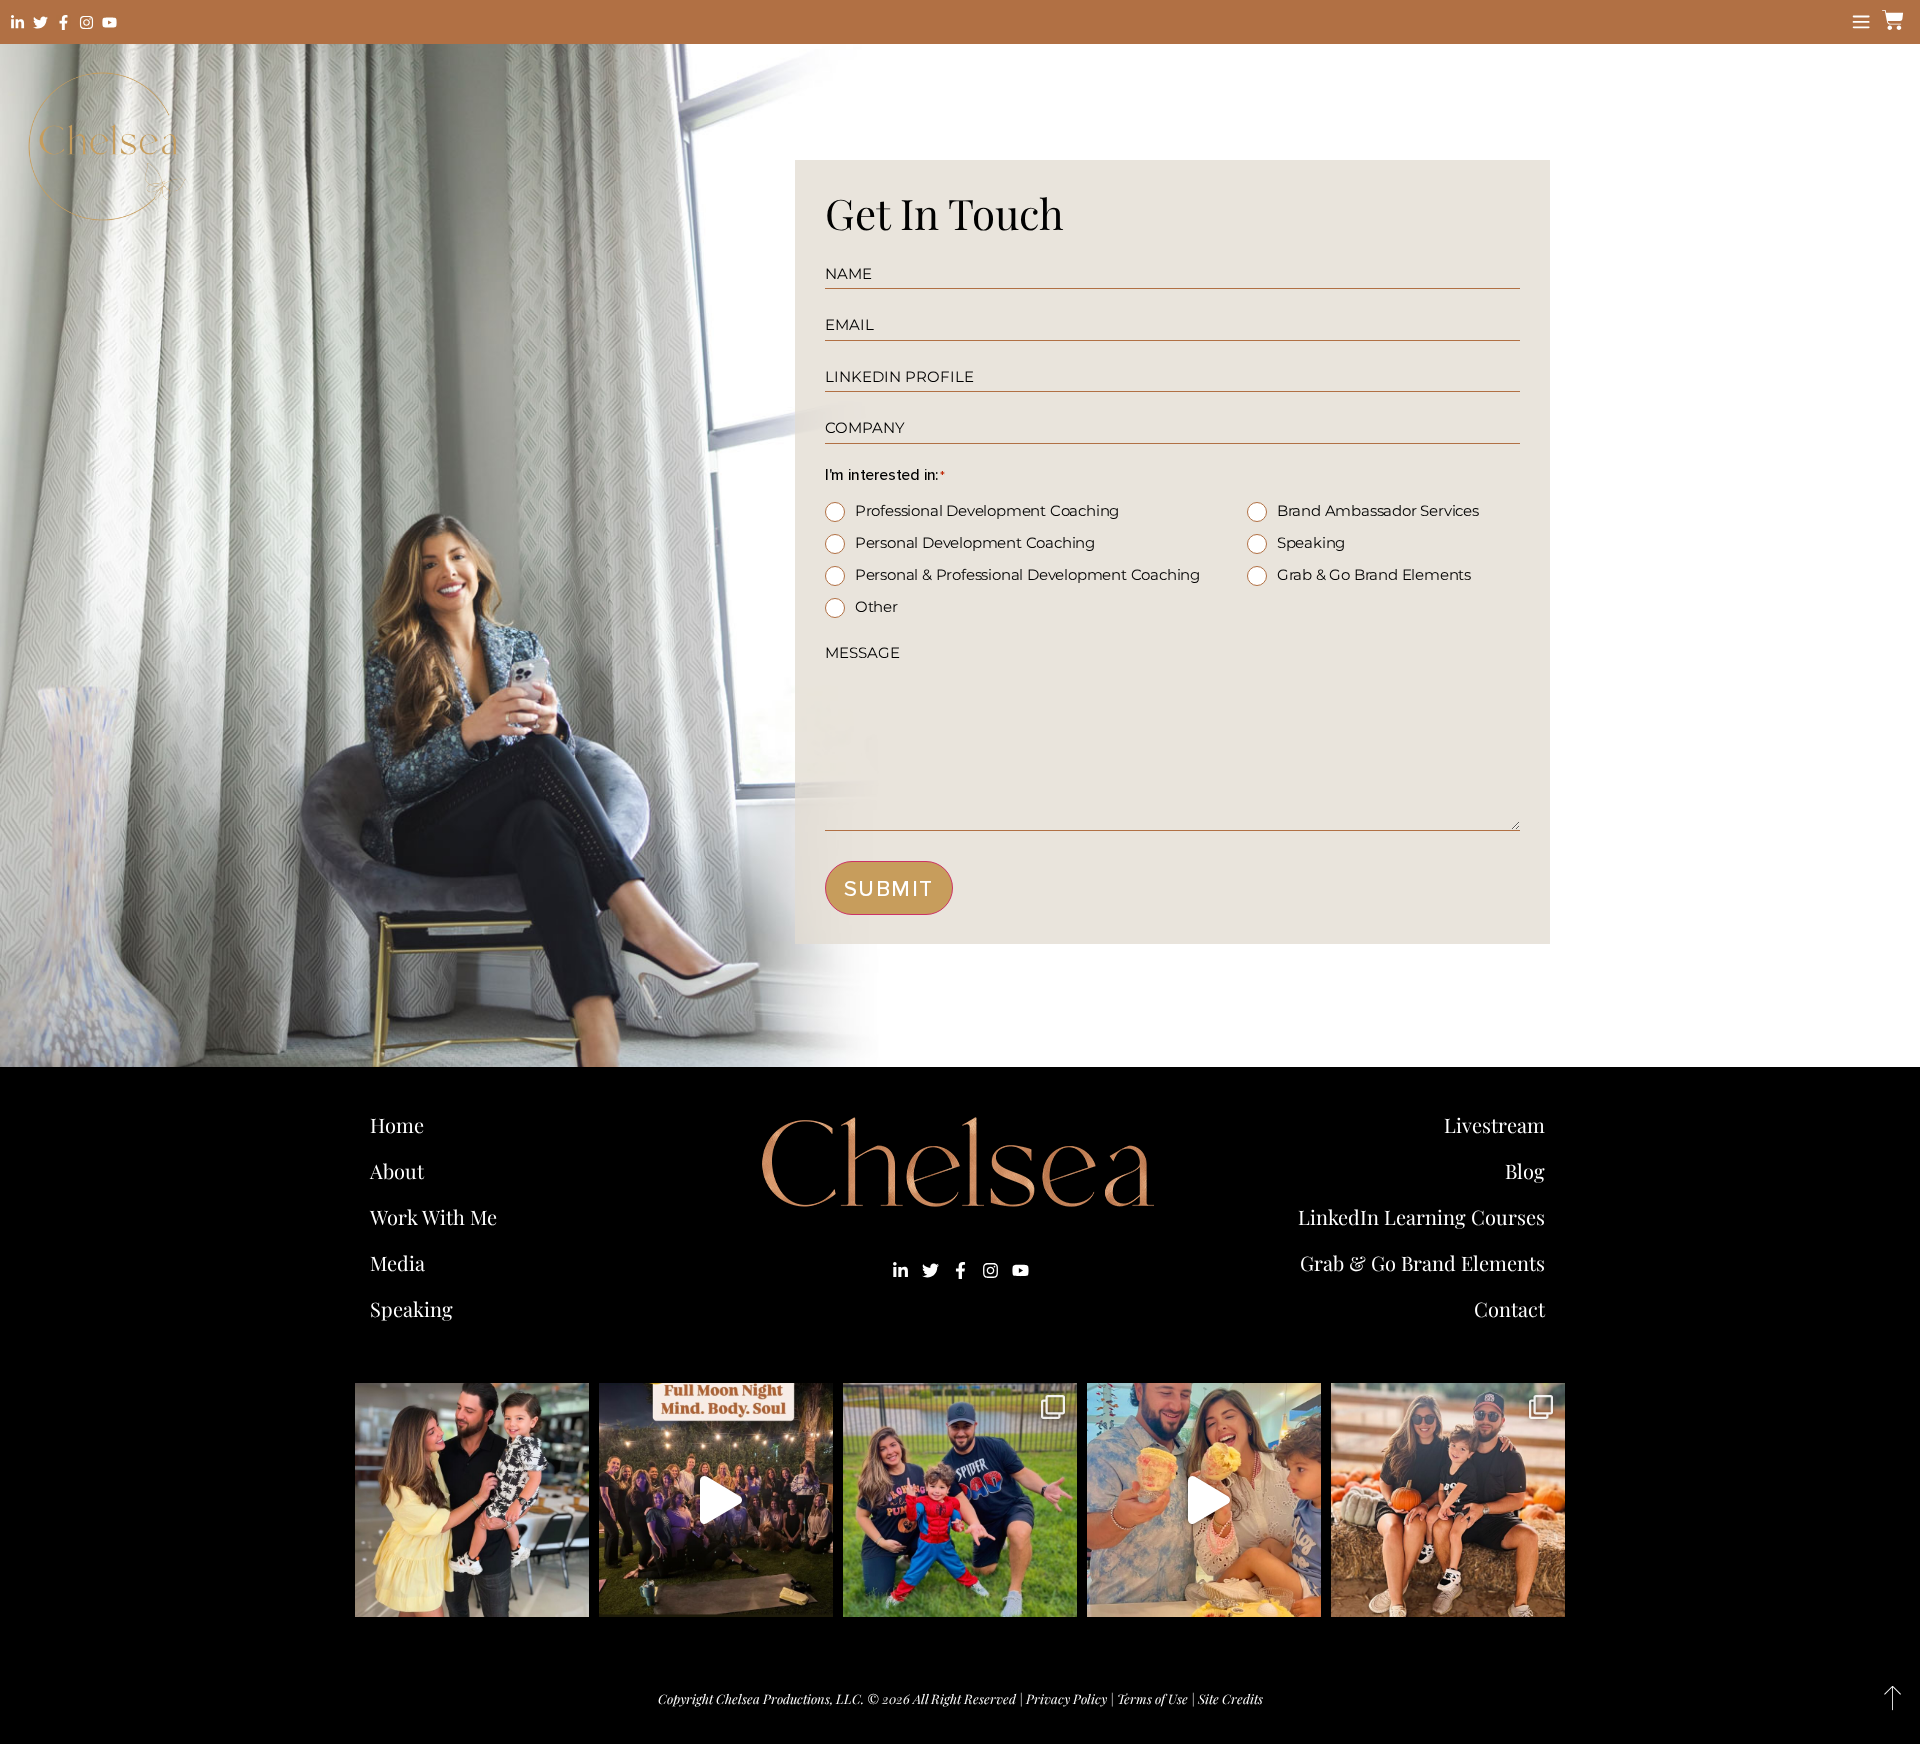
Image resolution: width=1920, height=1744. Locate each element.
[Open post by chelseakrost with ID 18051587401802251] (716, 1500)
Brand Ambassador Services (1378, 510)
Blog (1525, 1170)
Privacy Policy (1066, 1698)
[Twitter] (40, 22)
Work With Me (433, 1216)
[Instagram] (86, 22)
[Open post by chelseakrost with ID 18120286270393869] (960, 1500)
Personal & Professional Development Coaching (1027, 574)
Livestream (1494, 1124)
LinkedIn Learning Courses (1421, 1216)
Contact (1509, 1308)
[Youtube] (109, 22)
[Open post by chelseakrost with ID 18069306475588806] (472, 1500)
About (397, 1170)
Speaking (1311, 542)
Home (397, 1124)
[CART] (1890, 20)
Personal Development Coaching (975, 542)
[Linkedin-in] (17, 22)
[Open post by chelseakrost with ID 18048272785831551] (1448, 1500)
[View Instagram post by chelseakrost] (569, 1592)
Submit (889, 889)
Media (397, 1262)
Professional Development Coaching (987, 510)
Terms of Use (1152, 1698)
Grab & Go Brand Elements (1374, 574)
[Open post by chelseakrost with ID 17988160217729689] (1204, 1500)
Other (876, 606)
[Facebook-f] (63, 22)
